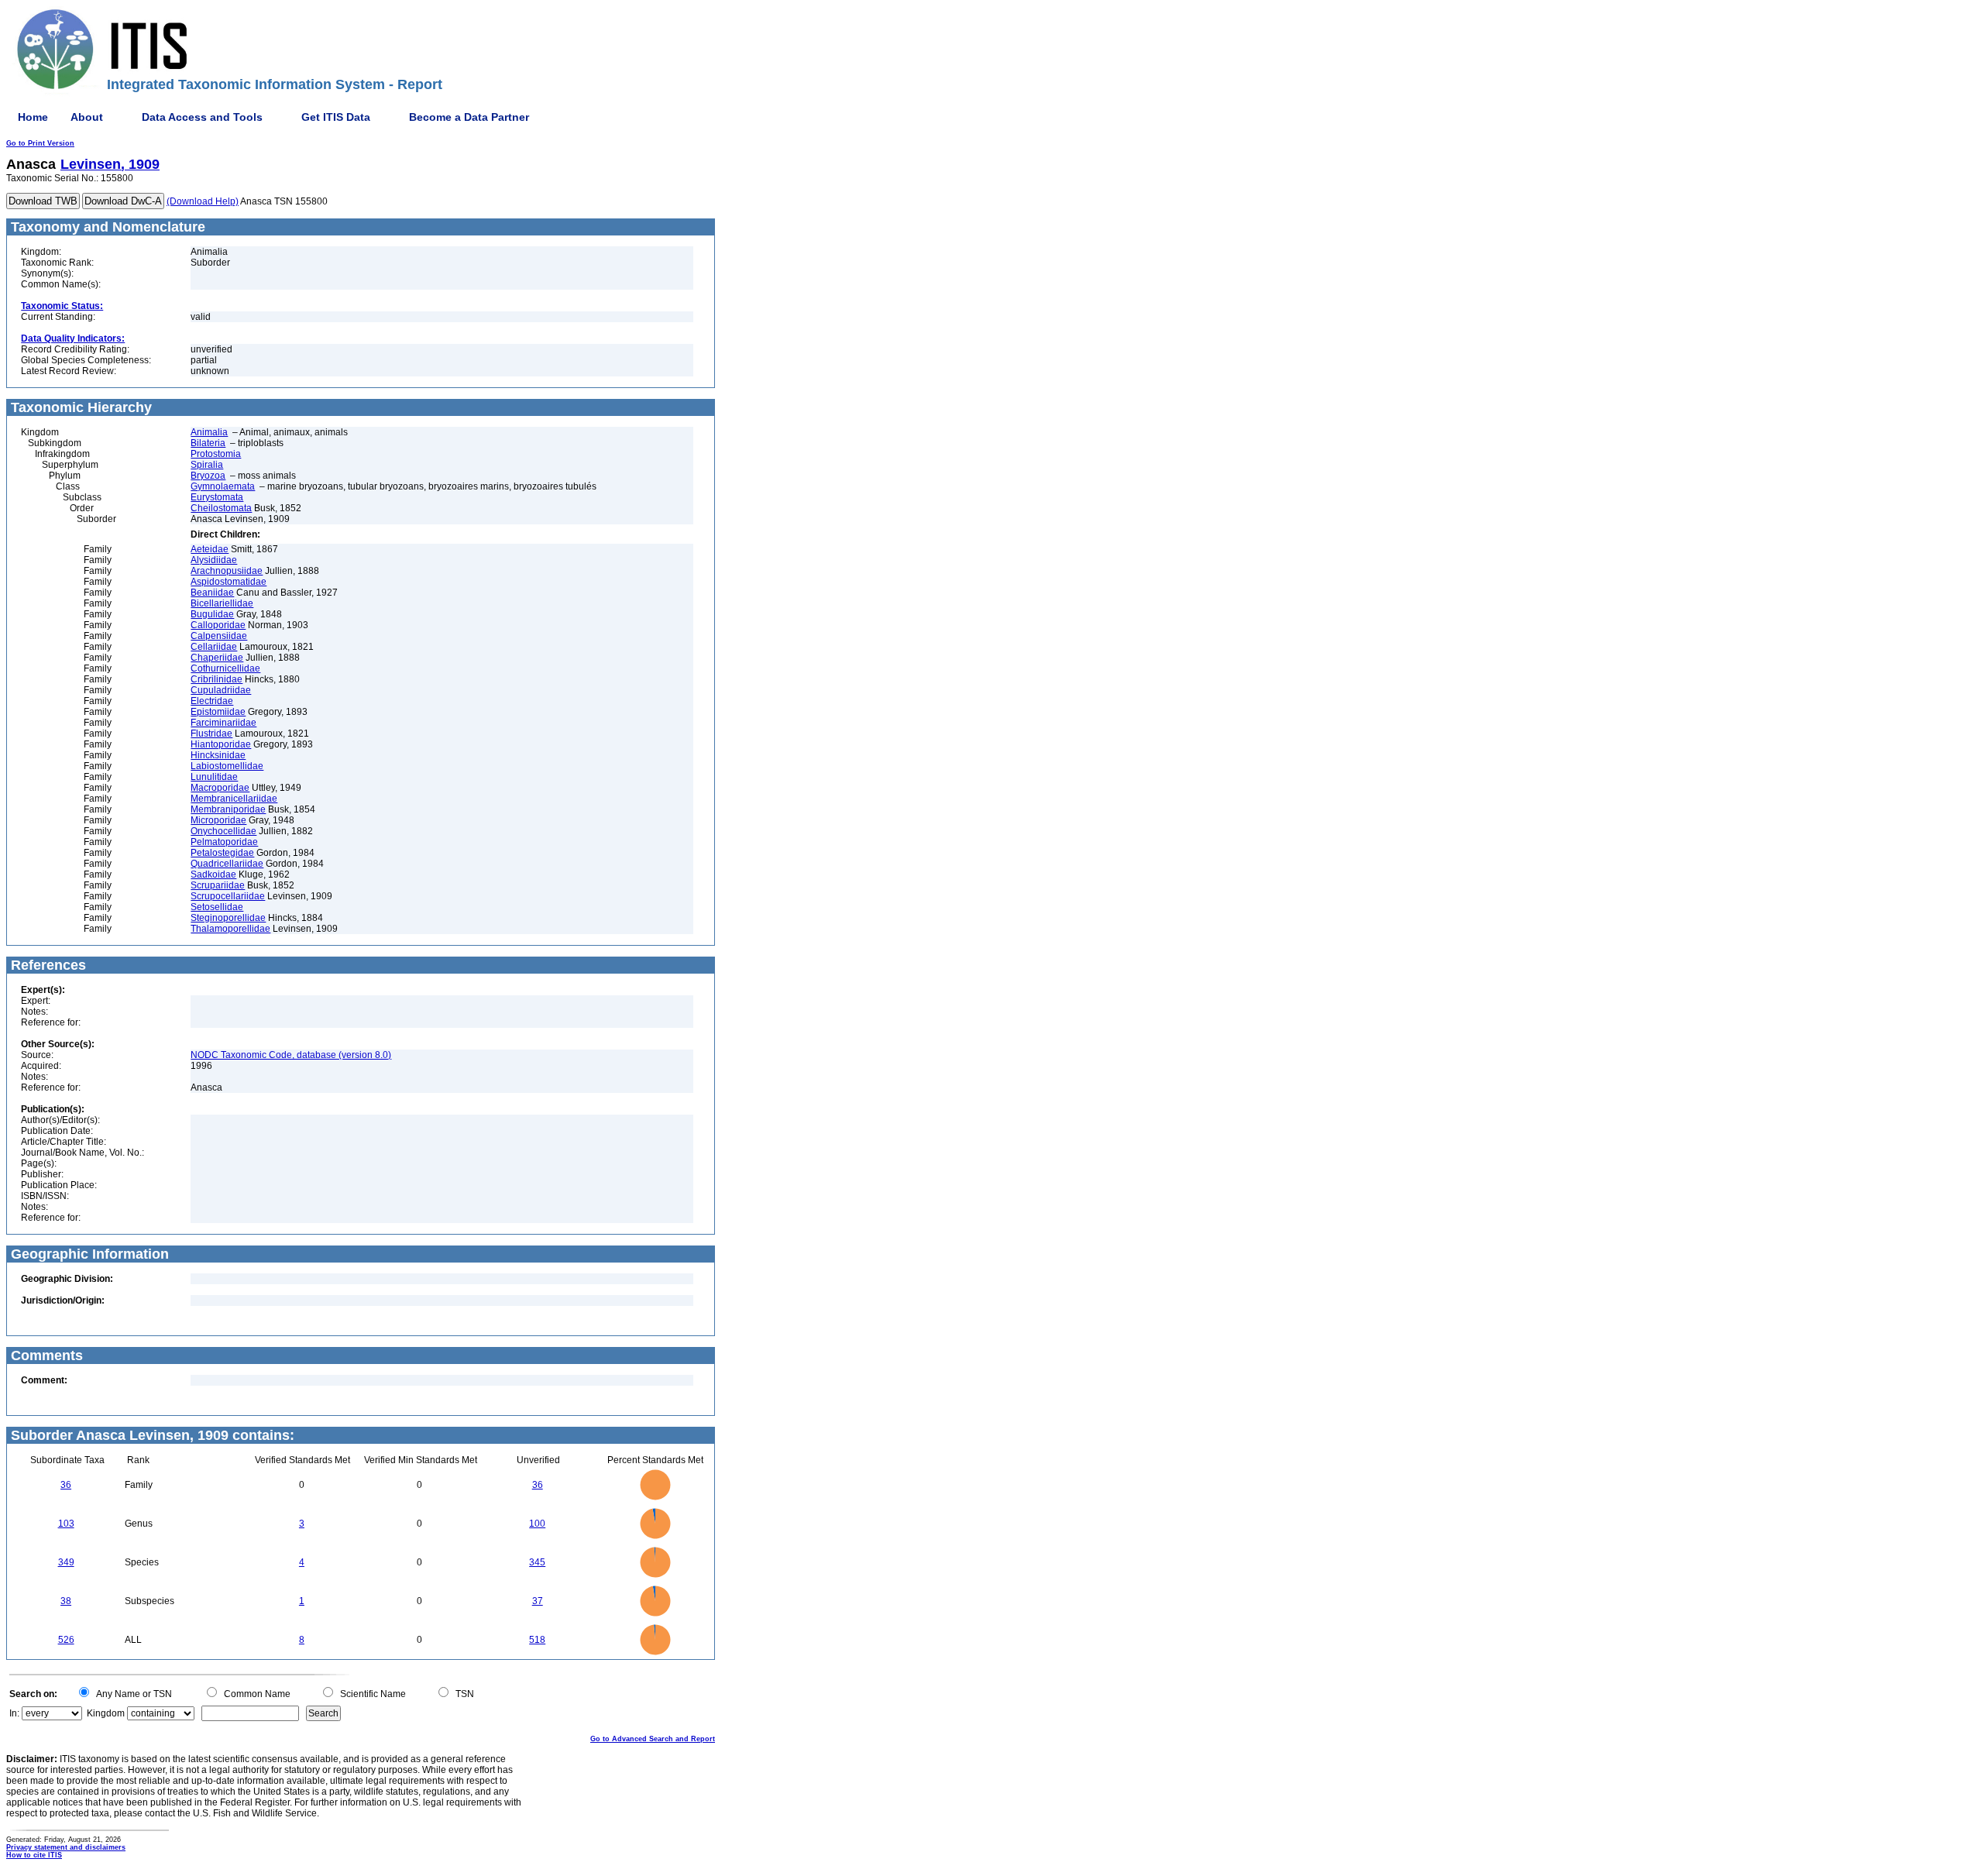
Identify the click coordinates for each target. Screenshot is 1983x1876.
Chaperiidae (217, 658)
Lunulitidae (214, 777)
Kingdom (106, 1713)
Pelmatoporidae (224, 842)
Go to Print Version (40, 143)
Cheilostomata (221, 508)
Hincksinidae (218, 755)
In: (14, 1713)
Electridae (212, 701)
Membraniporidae (228, 809)
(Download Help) (203, 201)
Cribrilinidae (217, 679)
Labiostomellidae (227, 766)
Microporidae (218, 820)
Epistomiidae (218, 712)
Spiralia (207, 465)
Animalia (209, 432)
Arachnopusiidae (227, 571)
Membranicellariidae (234, 799)
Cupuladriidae (221, 690)
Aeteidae (210, 549)
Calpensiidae (219, 636)
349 (66, 1562)
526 (66, 1640)
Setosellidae (217, 907)
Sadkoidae (213, 874)
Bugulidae (212, 614)
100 (537, 1524)
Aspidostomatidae (229, 582)
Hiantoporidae (221, 744)
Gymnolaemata (223, 486)
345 (537, 1562)
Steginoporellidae (228, 918)
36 (66, 1485)
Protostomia (216, 454)
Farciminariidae (223, 723)
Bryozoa (208, 476)
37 (538, 1601)
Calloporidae (218, 625)
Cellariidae (214, 647)
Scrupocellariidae (228, 896)
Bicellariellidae (222, 603)
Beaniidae (212, 593)
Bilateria (208, 443)
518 (537, 1640)
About (87, 117)
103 (66, 1524)
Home (33, 117)
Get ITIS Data (336, 117)
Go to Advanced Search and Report (653, 1739)
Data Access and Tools (202, 117)
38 (66, 1601)
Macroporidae (220, 788)
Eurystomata (217, 497)
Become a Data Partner (469, 117)
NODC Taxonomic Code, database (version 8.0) (291, 1055)
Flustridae (211, 734)
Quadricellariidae (227, 864)
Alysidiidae (214, 560)
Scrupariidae (218, 885)
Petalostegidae (222, 853)
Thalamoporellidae (230, 929)
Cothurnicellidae (225, 668)
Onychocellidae (223, 831)
